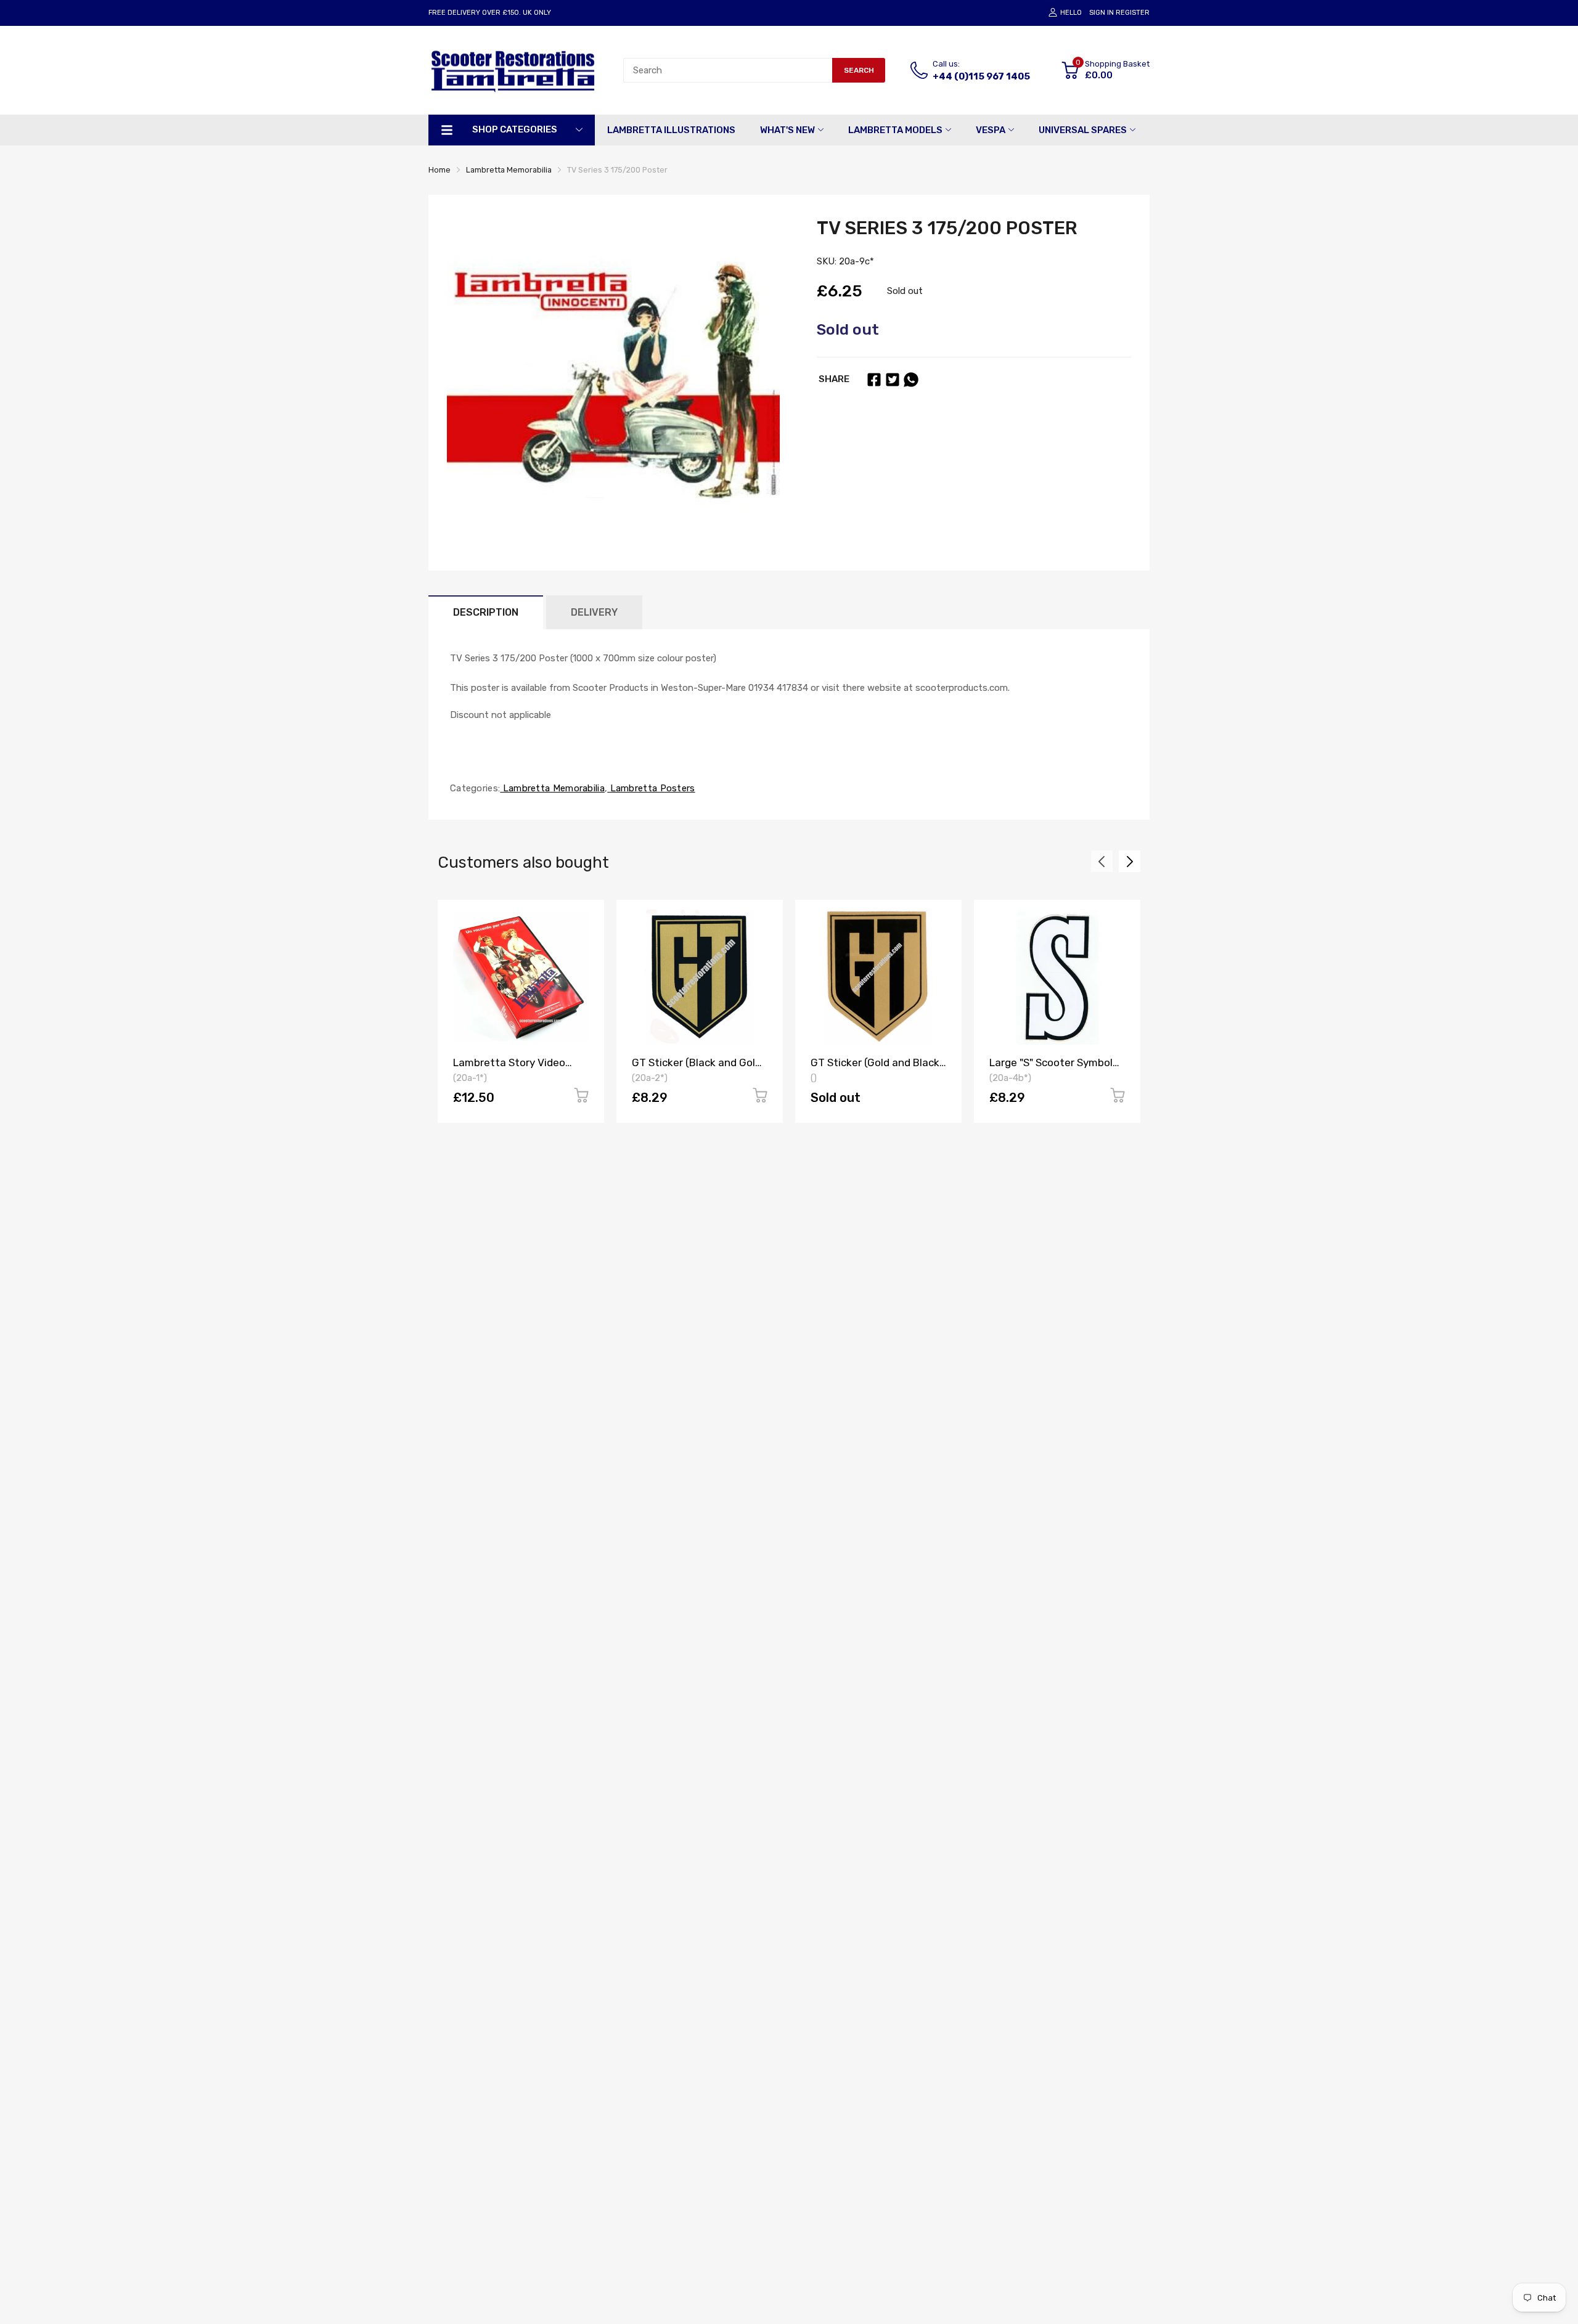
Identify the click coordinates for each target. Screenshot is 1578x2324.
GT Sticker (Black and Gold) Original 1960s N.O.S (699, 1068)
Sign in (1102, 13)
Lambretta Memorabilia (552, 788)
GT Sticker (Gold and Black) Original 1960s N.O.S (877, 1068)
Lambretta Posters (651, 788)
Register (1133, 13)
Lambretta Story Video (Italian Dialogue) (509, 1068)
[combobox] (728, 70)
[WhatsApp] (911, 380)
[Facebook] (874, 380)
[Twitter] (893, 380)
